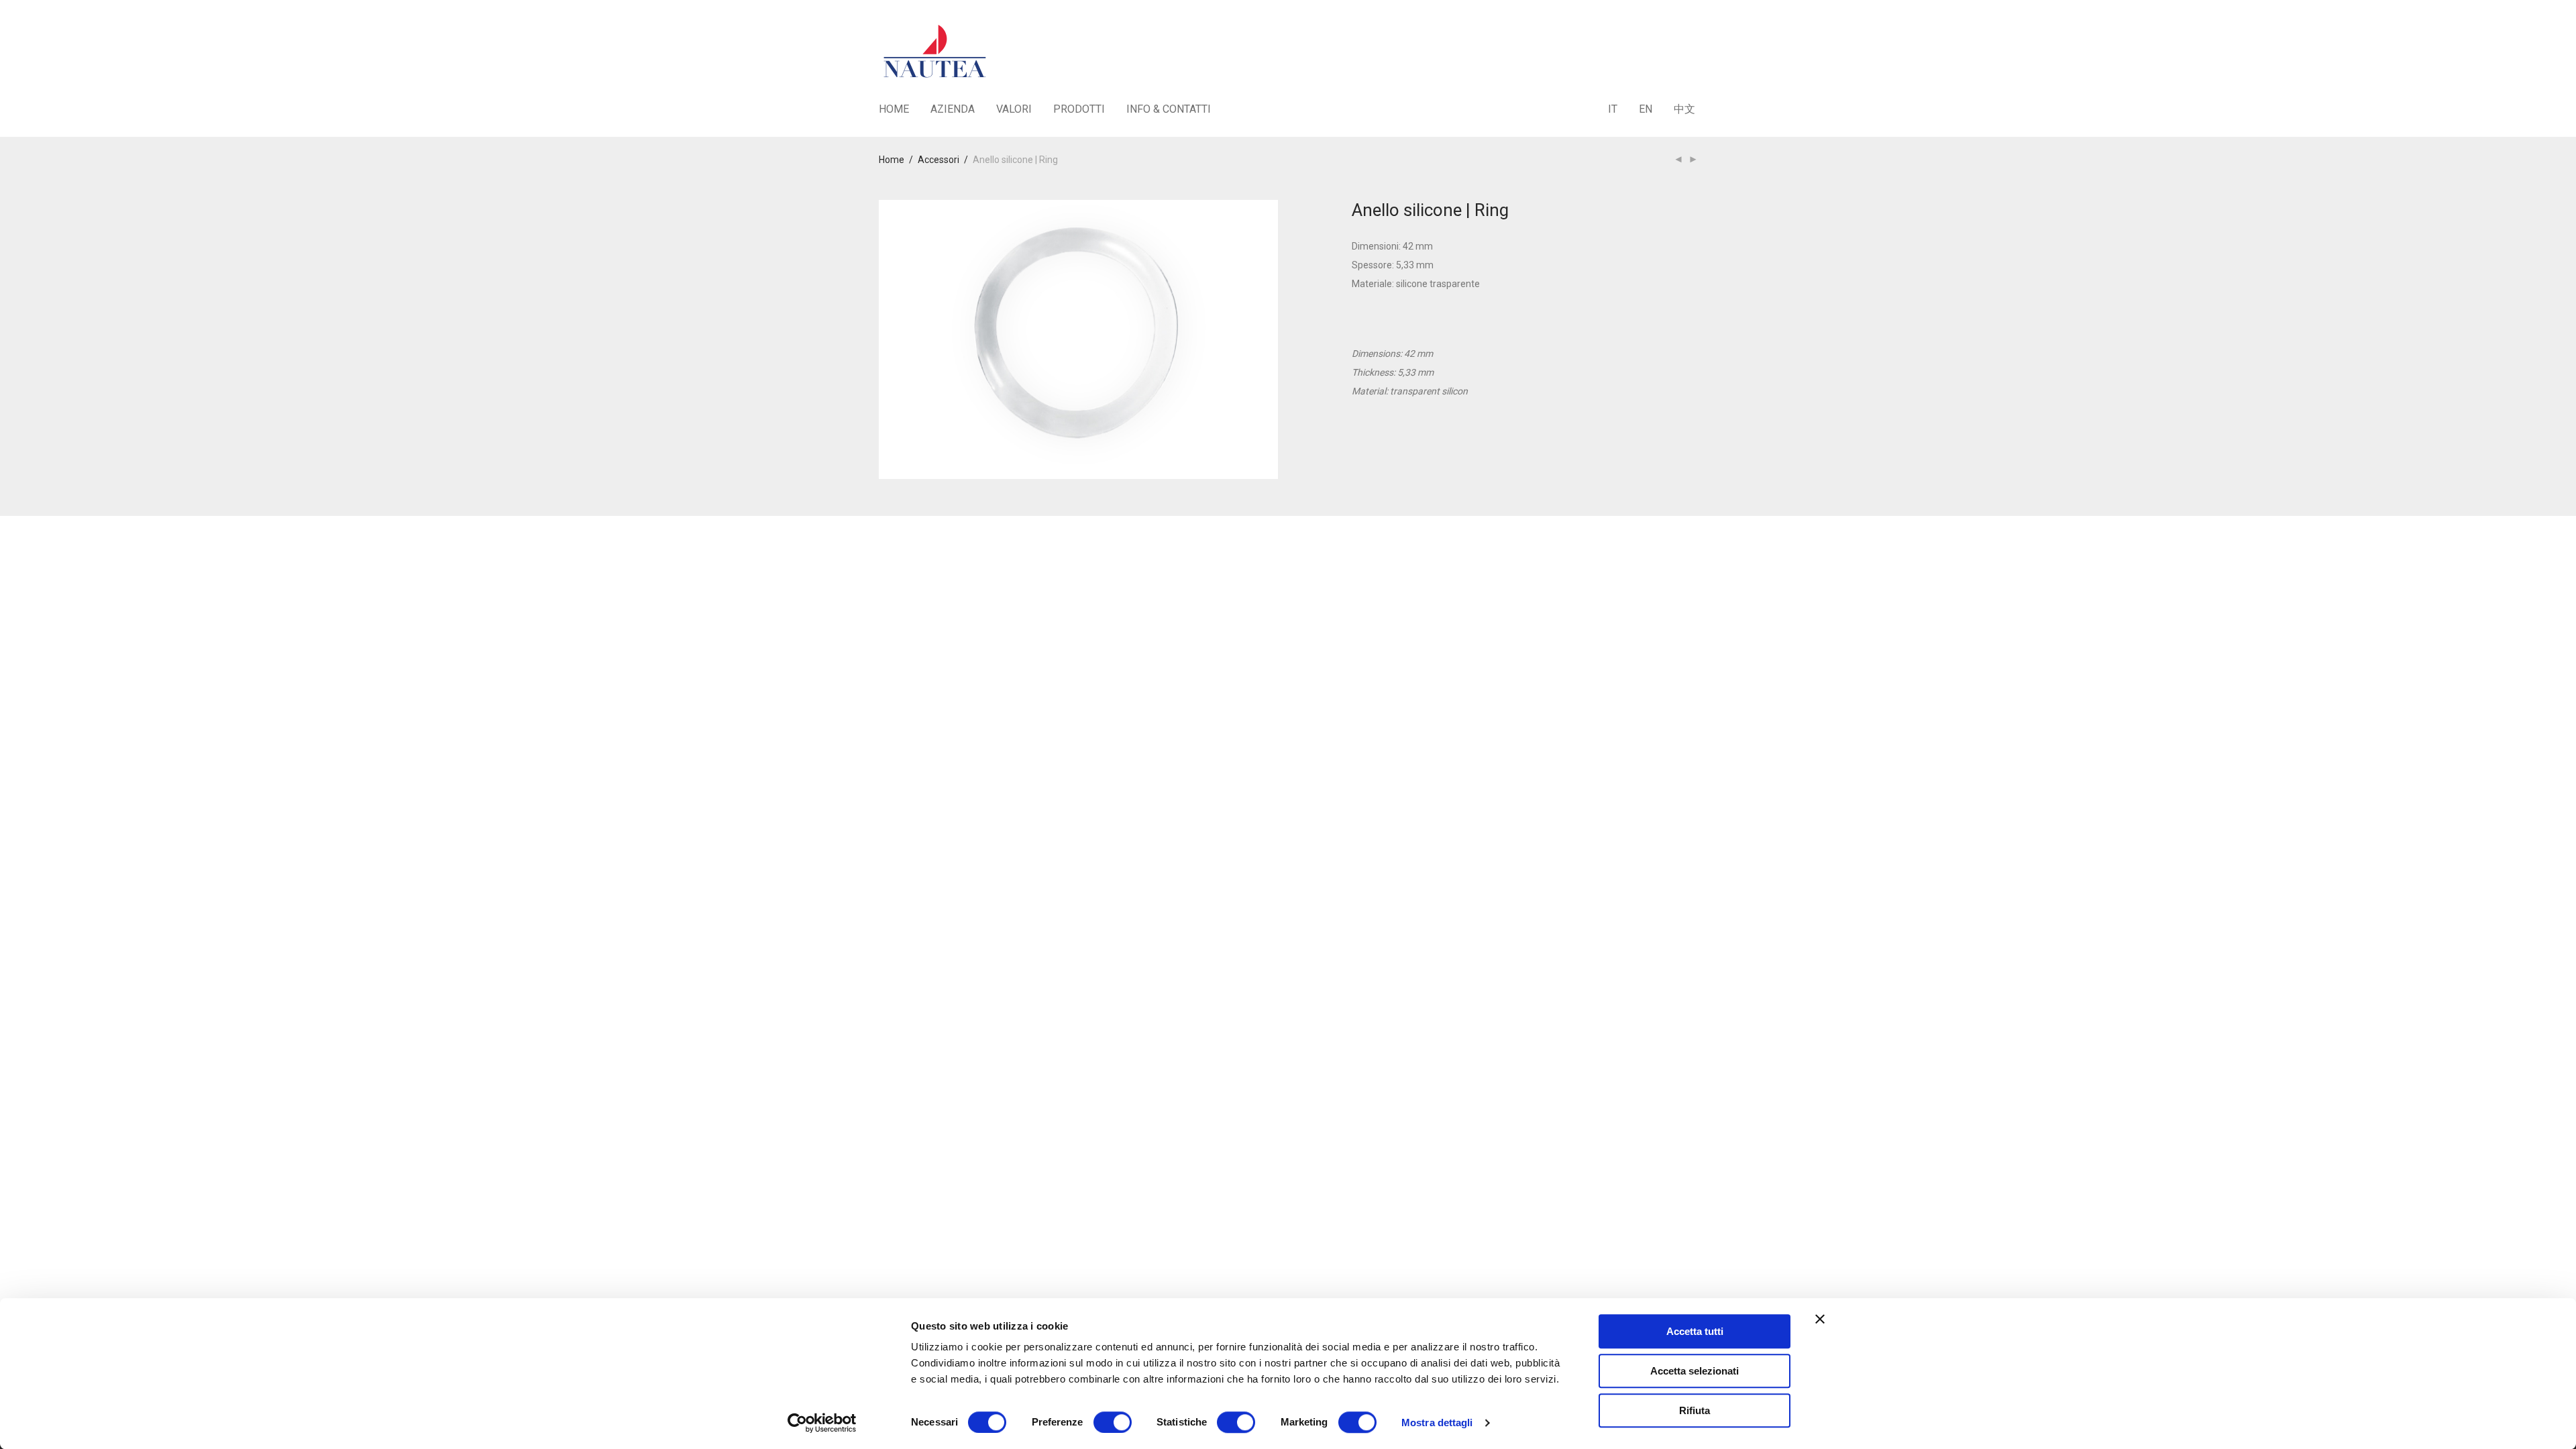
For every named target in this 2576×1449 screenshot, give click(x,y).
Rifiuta (1695, 1410)
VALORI (1014, 109)
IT (1613, 109)
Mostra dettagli (1437, 1423)
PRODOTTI (1079, 109)
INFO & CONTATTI (1169, 109)
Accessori (938, 160)
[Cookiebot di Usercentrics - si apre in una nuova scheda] (822, 1423)
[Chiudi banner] (1820, 1319)
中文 (1684, 109)
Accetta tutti (1695, 1331)
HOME (894, 109)
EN (1646, 109)
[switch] (1113, 1422)
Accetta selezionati (1695, 1371)
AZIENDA (953, 109)
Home (892, 160)
